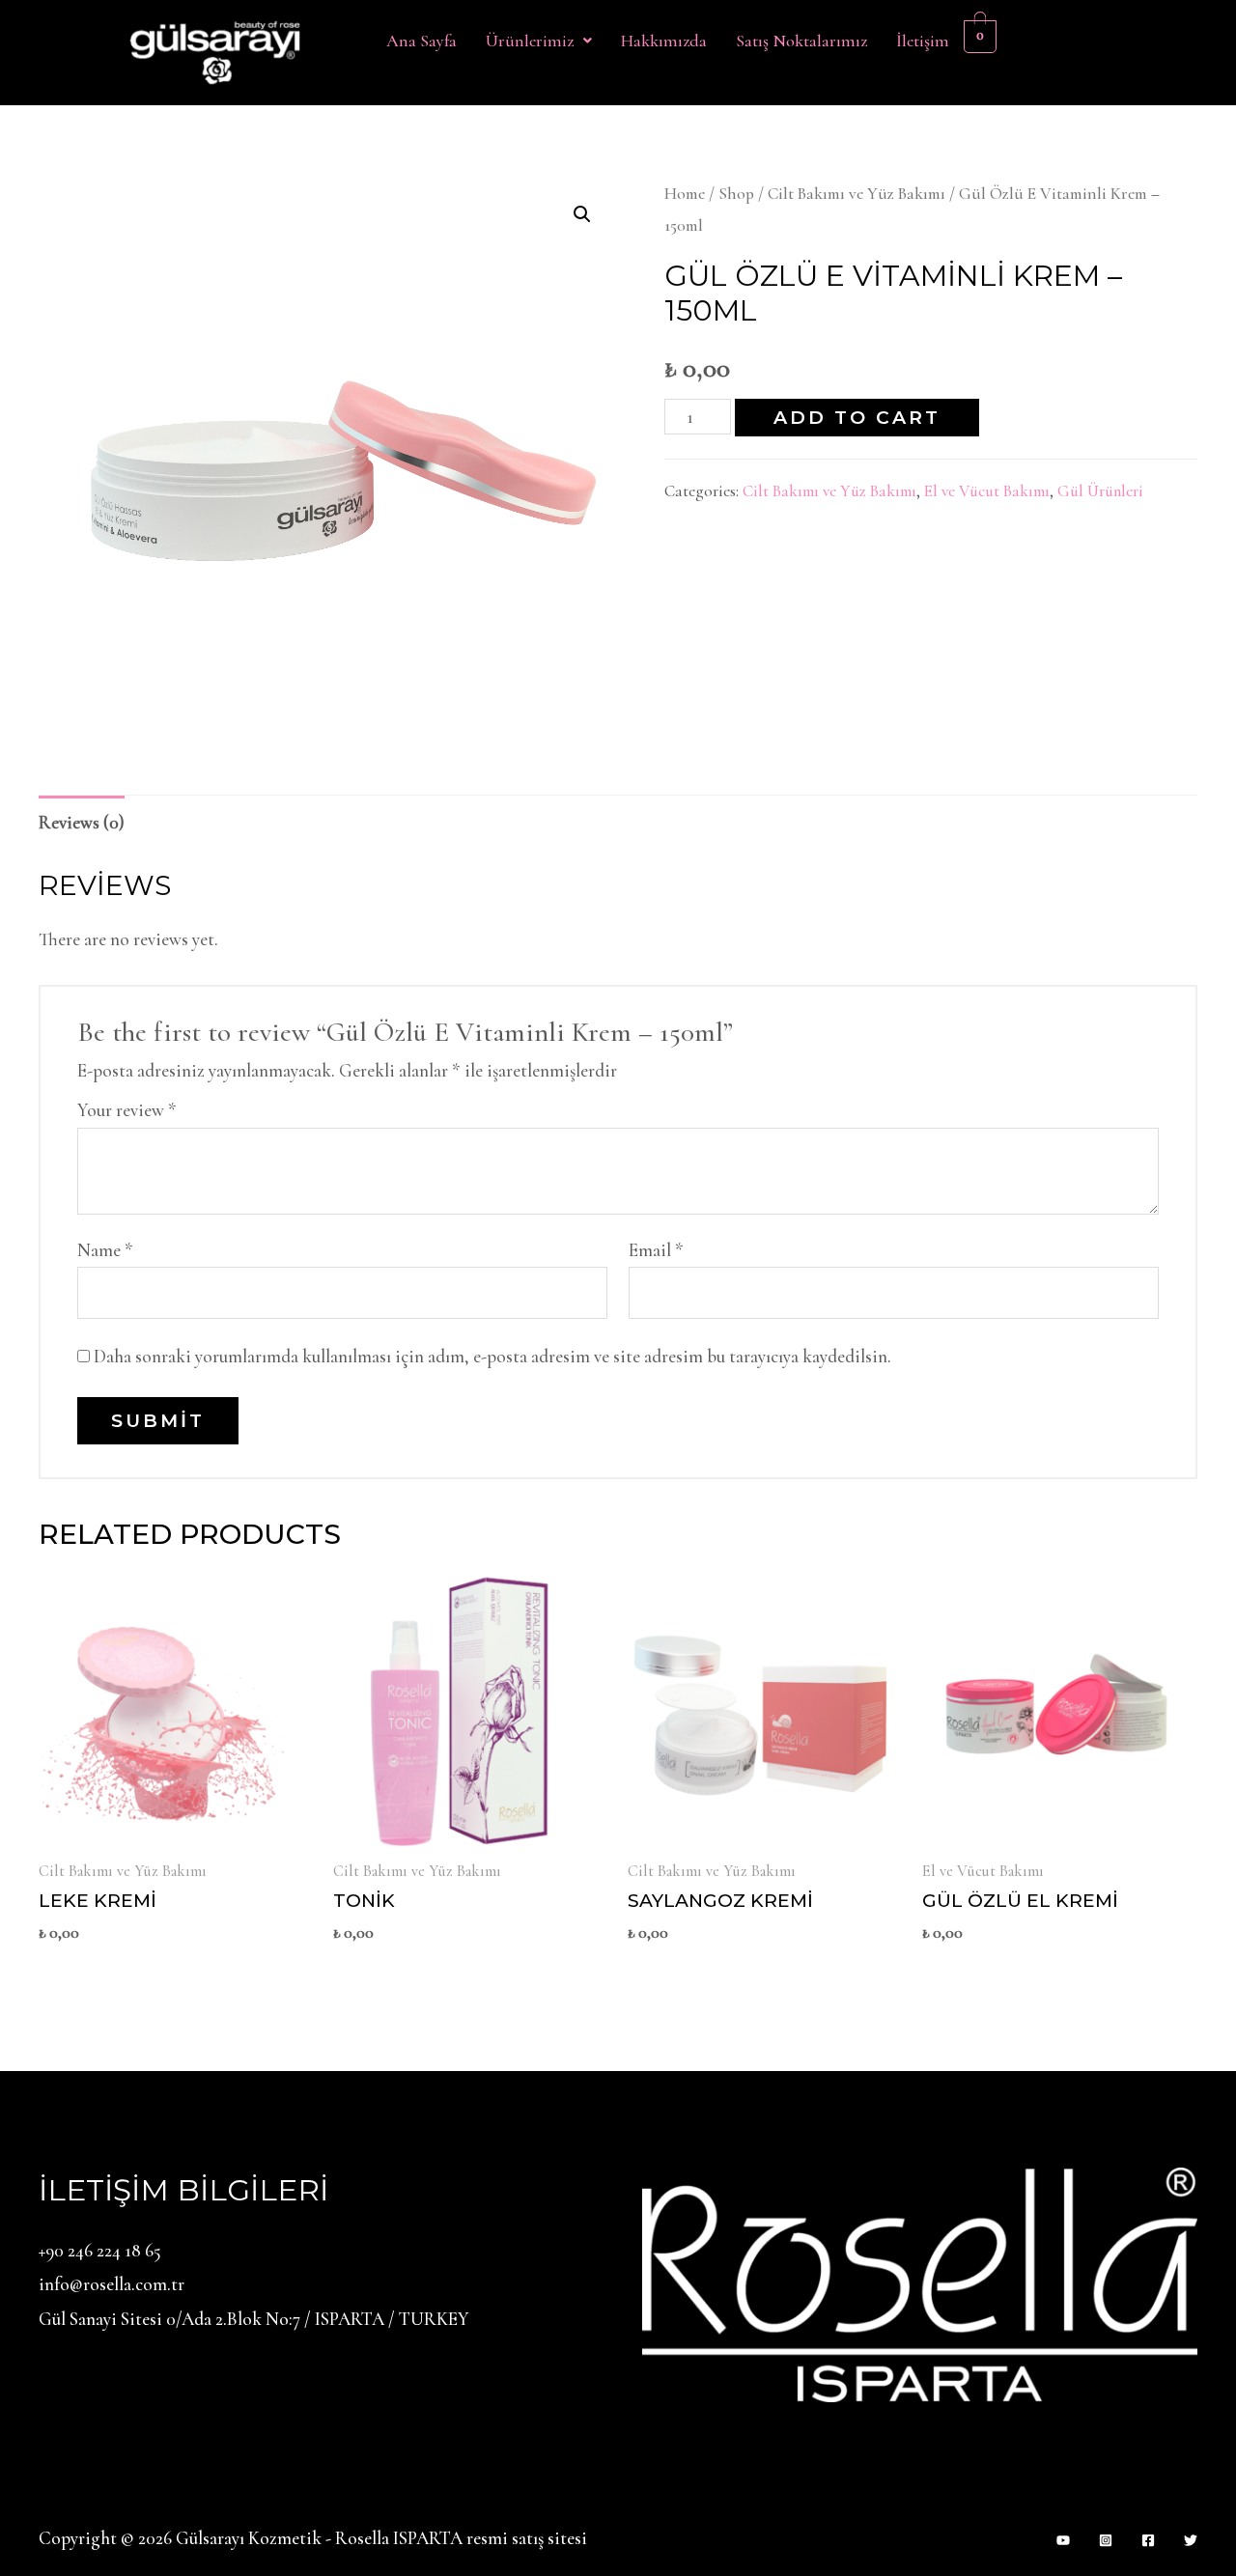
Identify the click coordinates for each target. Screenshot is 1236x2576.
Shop (736, 194)
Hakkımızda (664, 41)
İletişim (923, 41)
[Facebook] (1148, 2540)
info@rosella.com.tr (112, 2284)
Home (685, 194)
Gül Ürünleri (1100, 491)
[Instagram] (1106, 2540)
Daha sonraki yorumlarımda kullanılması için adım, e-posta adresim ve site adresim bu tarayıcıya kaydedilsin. (492, 1356)
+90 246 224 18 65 (100, 2250)
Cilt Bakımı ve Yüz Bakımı (857, 194)
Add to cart (857, 418)
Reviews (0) (82, 822)
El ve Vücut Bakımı (987, 491)
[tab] (82, 822)
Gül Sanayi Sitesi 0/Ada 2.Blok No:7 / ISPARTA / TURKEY (254, 2319)
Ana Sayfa (421, 41)
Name (105, 1250)
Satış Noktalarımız (801, 41)
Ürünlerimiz (530, 41)
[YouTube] (1063, 2540)
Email (656, 1250)
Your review (127, 1110)
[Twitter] (1191, 2540)
